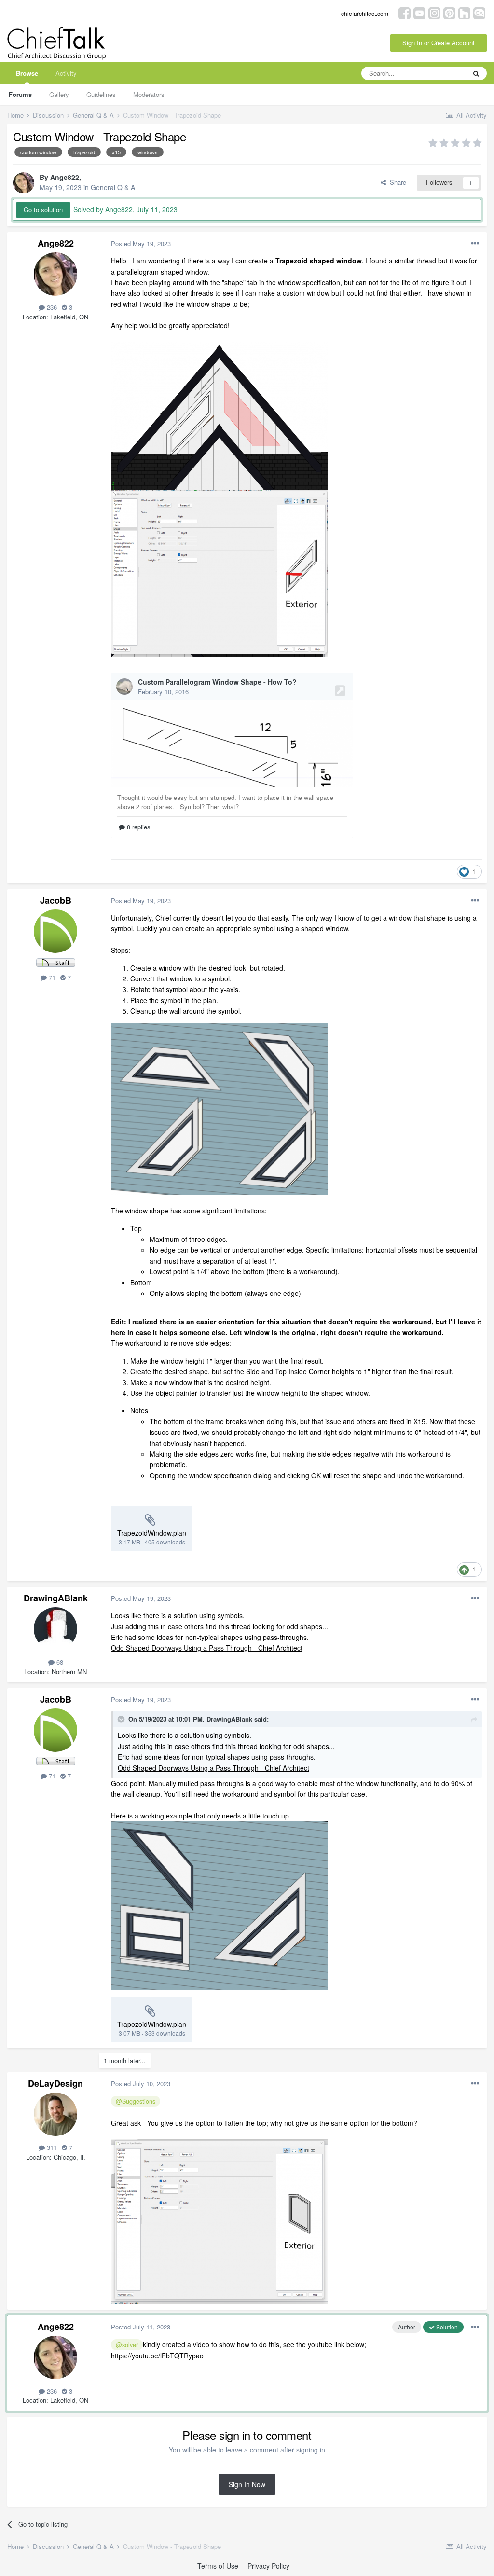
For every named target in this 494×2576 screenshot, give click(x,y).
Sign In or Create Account (439, 43)
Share (396, 182)
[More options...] (475, 244)
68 (59, 1662)
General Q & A (113, 187)
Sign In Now (247, 2484)
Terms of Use (218, 2566)
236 (51, 307)
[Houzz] (464, 12)
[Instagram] (434, 12)
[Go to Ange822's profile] (24, 183)
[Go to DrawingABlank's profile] (55, 1629)
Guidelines (101, 94)
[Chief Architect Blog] (479, 12)
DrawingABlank (56, 1598)
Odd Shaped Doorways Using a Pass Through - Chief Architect (207, 1648)
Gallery (59, 94)
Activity (66, 73)
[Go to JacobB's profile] (55, 931)
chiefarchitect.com (365, 13)
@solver (127, 2345)
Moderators (149, 94)
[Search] (476, 73)
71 (51, 977)
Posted (141, 243)
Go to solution (43, 210)
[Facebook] (405, 12)
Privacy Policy (268, 2566)
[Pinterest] (449, 12)
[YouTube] (419, 12)
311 (51, 2147)
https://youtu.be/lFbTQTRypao (157, 2356)
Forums (20, 94)
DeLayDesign (55, 2083)
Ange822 (65, 177)
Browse (27, 73)
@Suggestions (136, 2101)
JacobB (56, 900)
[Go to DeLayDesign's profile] (55, 2114)
